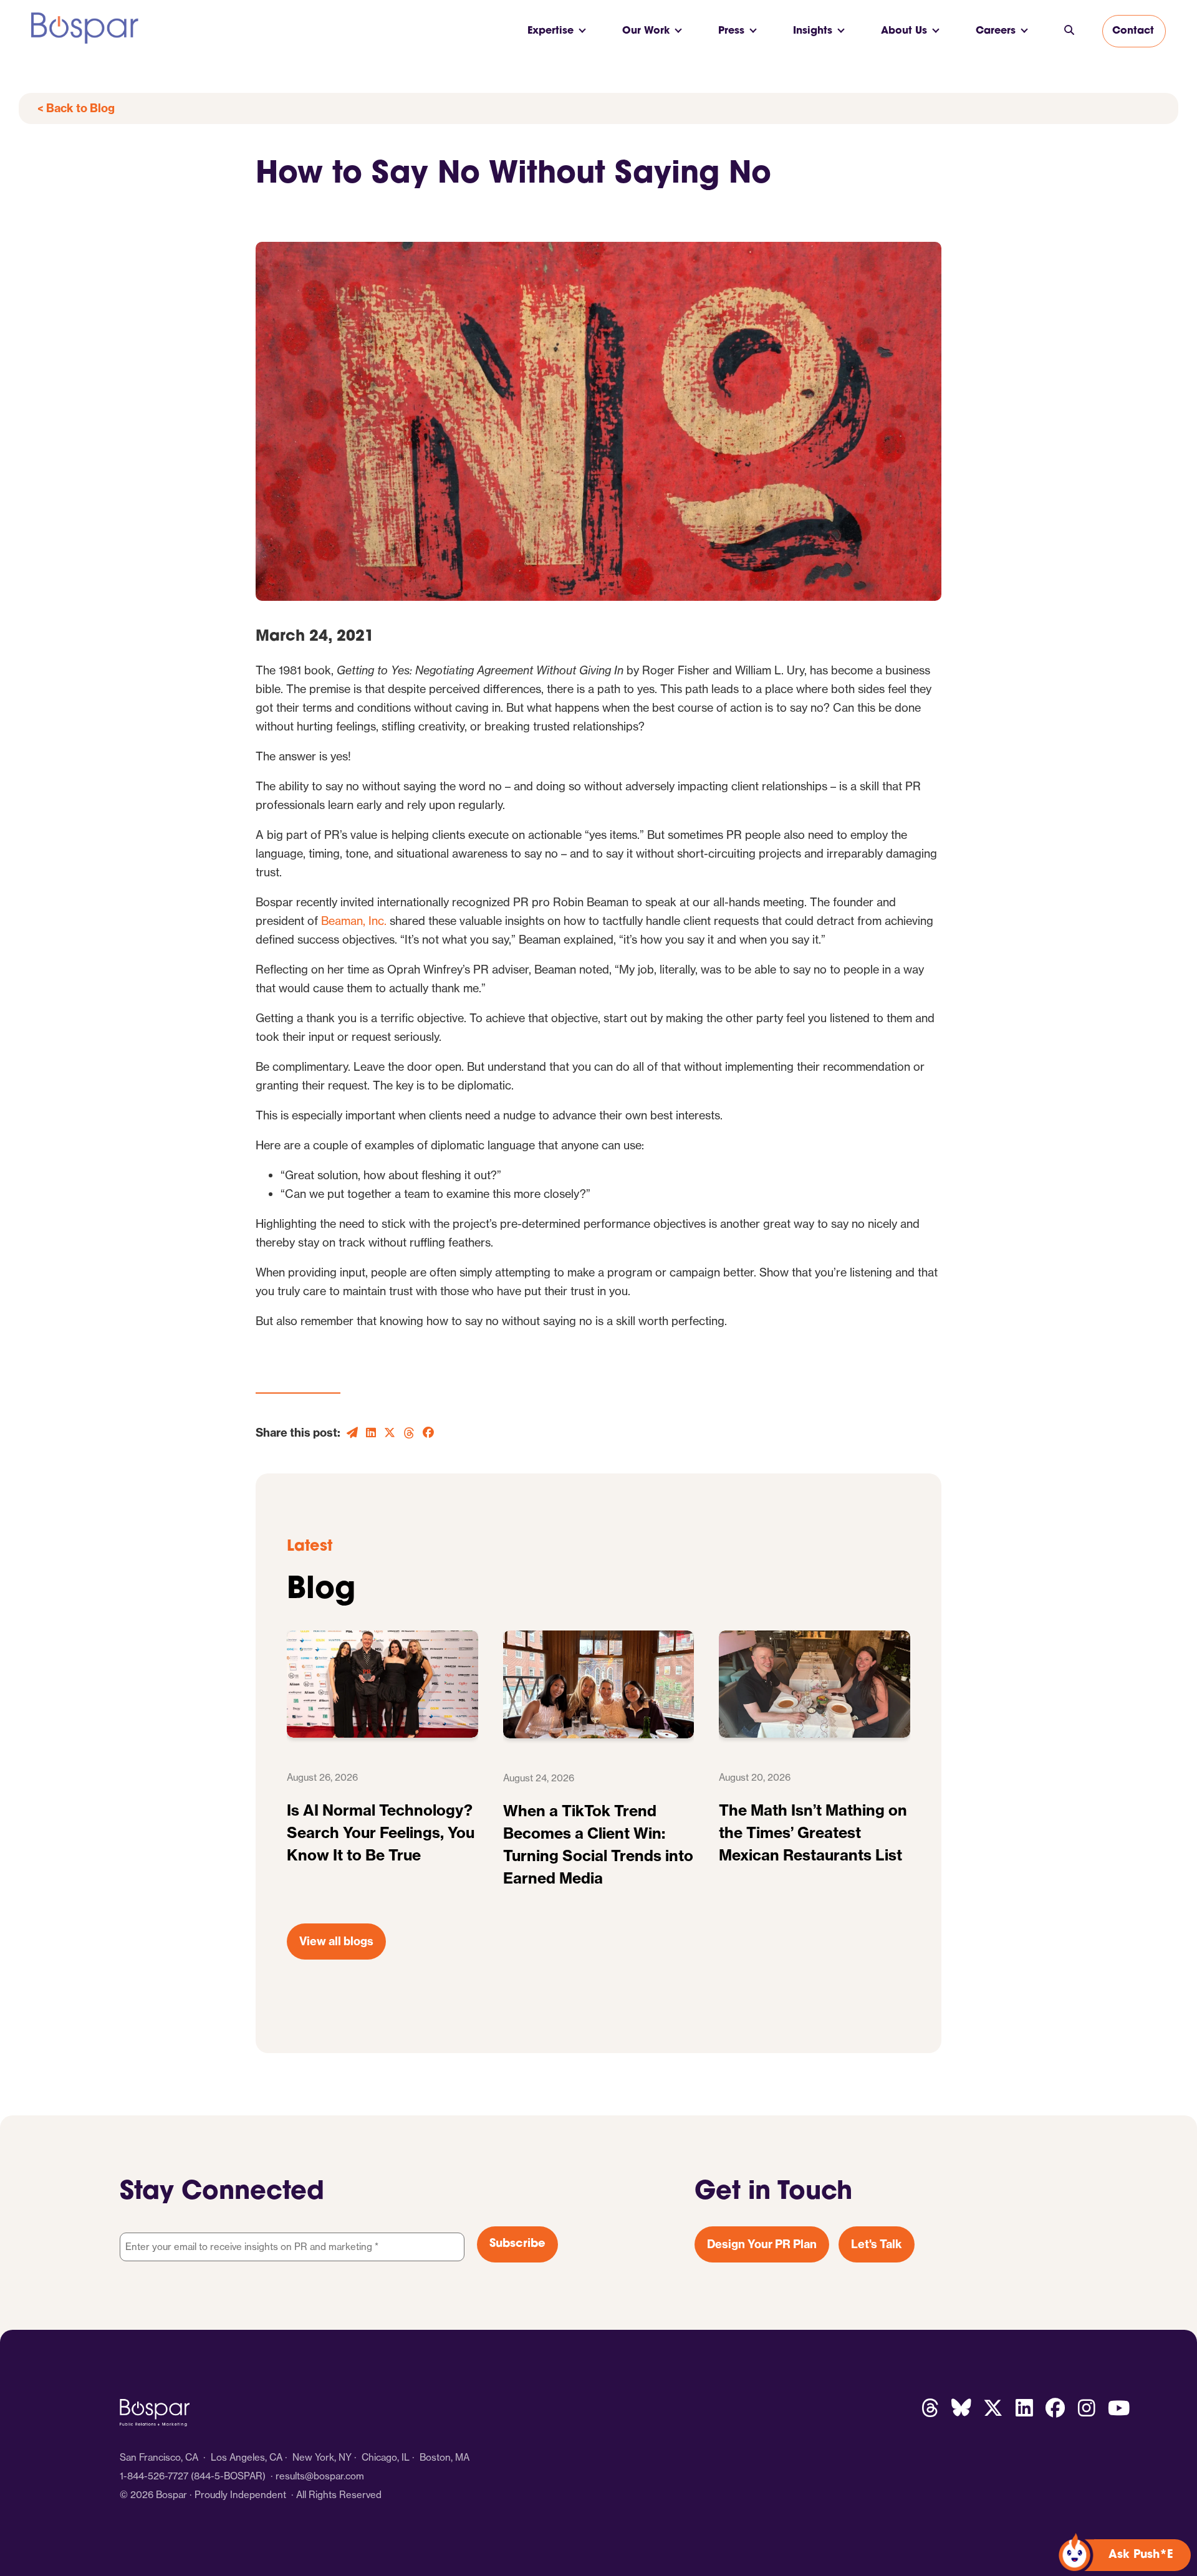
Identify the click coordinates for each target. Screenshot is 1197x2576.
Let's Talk (877, 2244)
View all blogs (336, 1941)
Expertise (550, 31)
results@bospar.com (320, 2476)
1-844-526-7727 (154, 2476)
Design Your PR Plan (762, 2244)
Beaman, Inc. (354, 921)
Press (731, 31)
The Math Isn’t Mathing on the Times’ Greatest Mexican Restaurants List (813, 1832)
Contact (1133, 31)
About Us (904, 31)
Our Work (646, 31)
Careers (996, 31)
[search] (1069, 31)
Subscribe (517, 2244)
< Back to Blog (76, 108)
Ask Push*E (1141, 2555)
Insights (813, 31)
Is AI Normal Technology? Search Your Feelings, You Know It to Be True (381, 1832)
